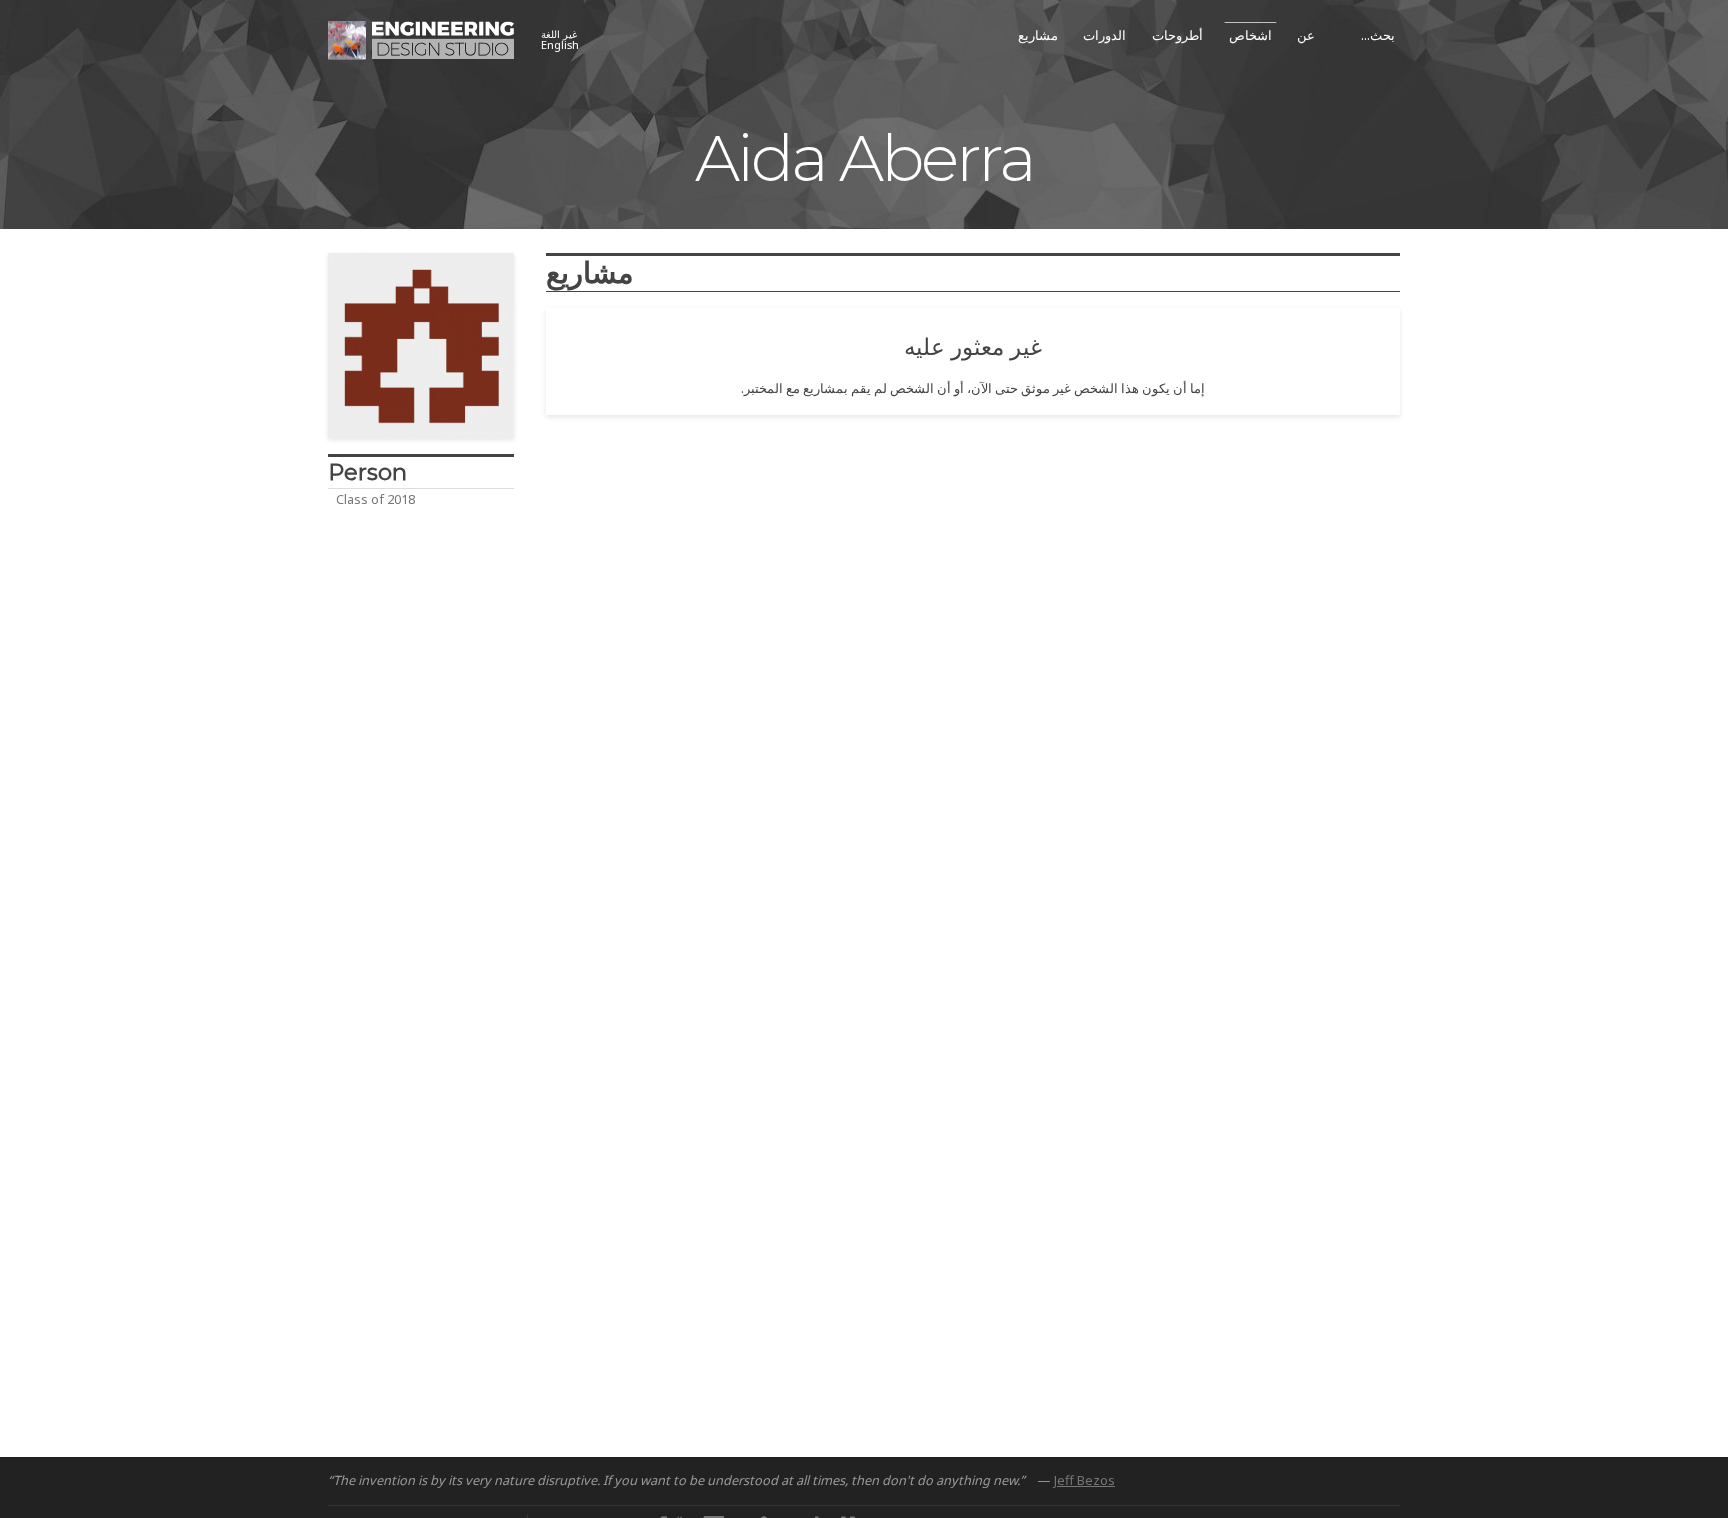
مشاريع (1038, 35)
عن (1306, 35)
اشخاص (1250, 35)
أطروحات (1177, 35)
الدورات (1104, 35)
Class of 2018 (375, 499)
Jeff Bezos (1084, 1480)
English (560, 40)
